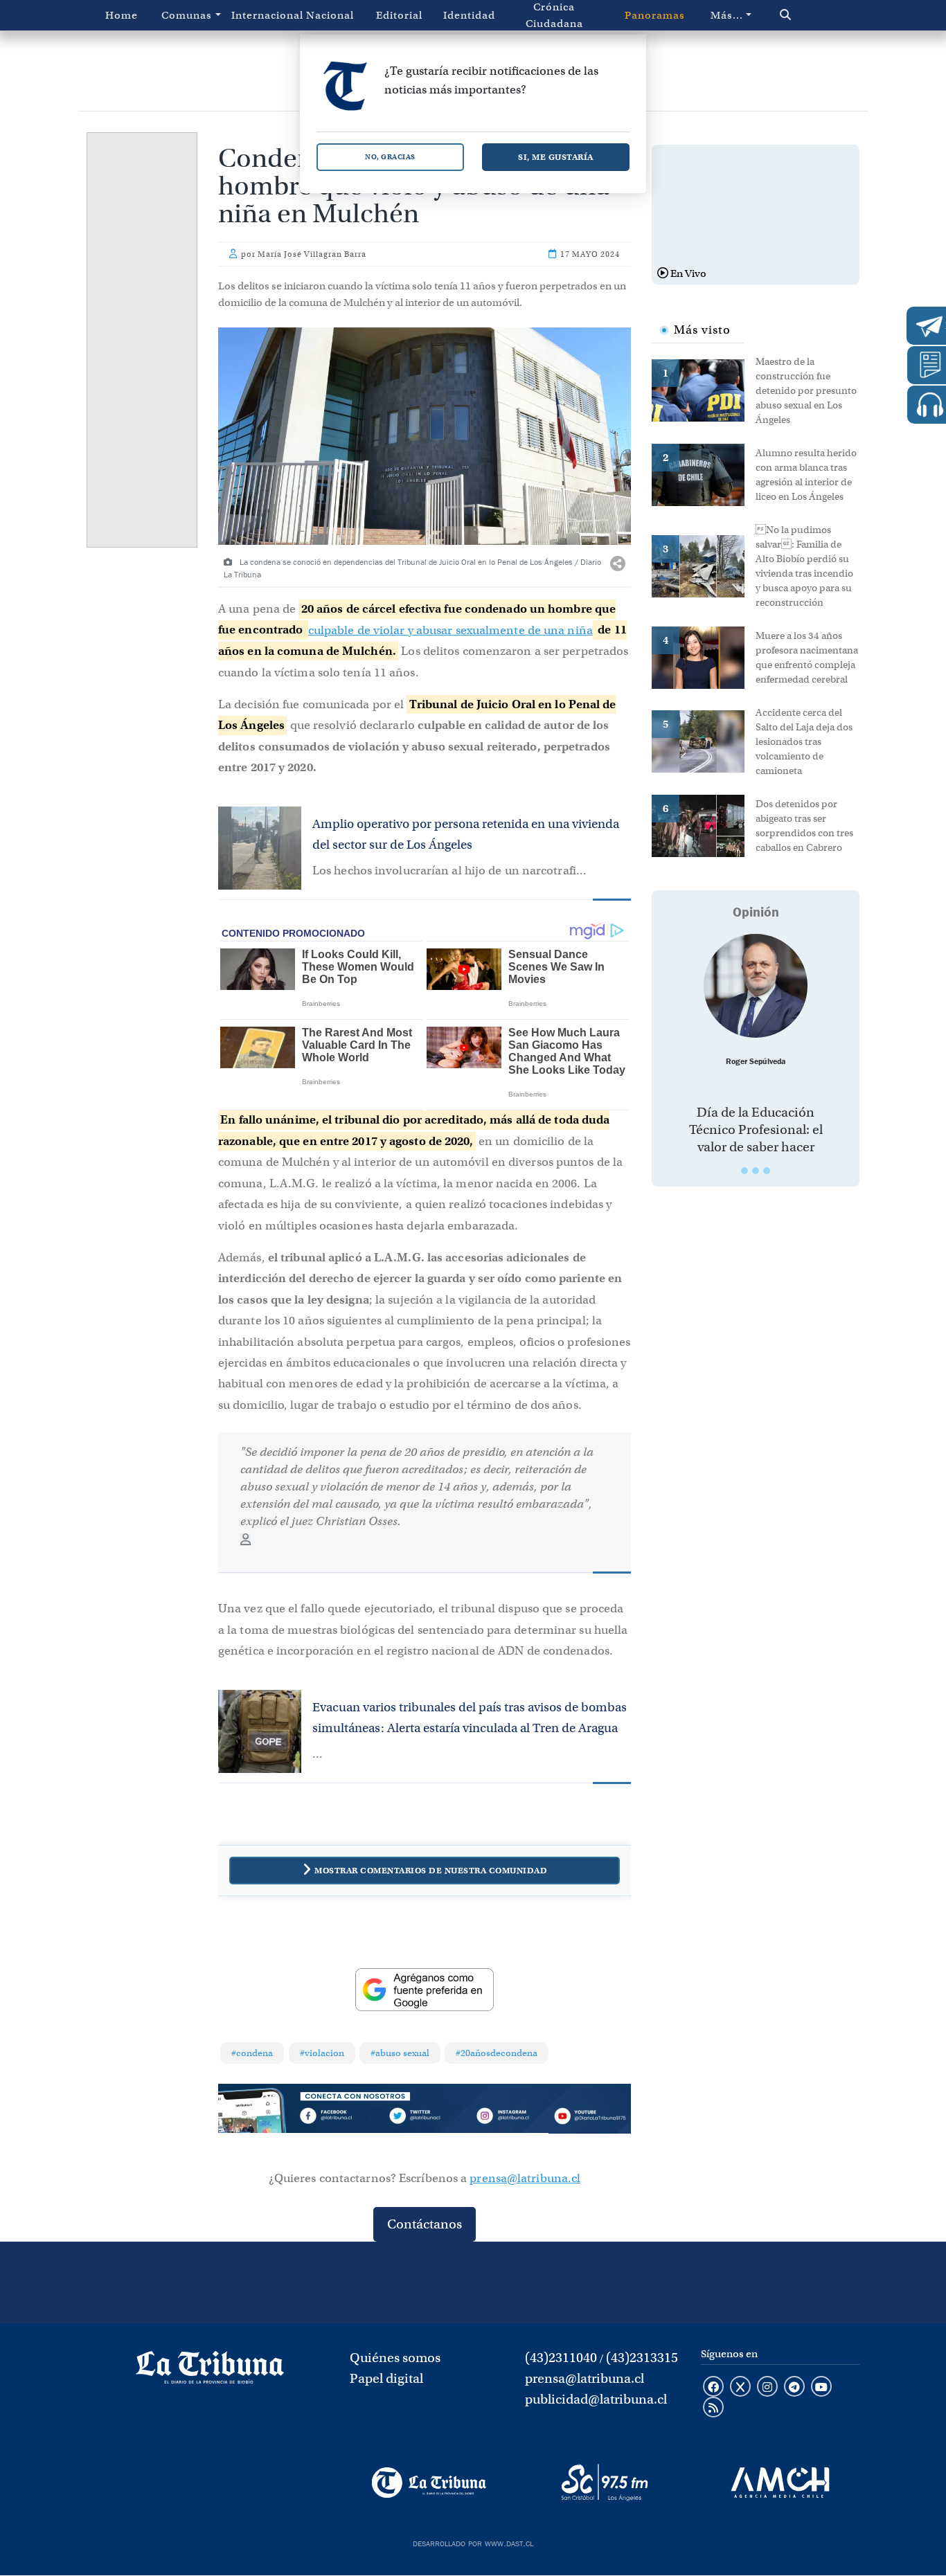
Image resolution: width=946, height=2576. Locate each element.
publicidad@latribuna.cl (596, 2399)
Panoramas (655, 15)
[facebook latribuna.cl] (713, 2388)
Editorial (399, 15)
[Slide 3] (767, 1171)
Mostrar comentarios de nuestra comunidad (431, 1870)
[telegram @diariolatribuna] (794, 2388)
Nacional (330, 15)
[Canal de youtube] (821, 2388)
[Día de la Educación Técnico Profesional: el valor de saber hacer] (756, 986)
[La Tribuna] (429, 2483)
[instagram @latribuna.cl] (767, 2388)
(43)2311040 (561, 2358)
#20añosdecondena (497, 2053)
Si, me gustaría (556, 157)
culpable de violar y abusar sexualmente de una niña (450, 630)
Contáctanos (425, 2224)
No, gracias (390, 157)
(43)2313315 (642, 2358)
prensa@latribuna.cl (525, 2178)
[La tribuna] (210, 2372)
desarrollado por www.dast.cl (473, 2542)
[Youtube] (590, 2118)
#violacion (322, 2053)
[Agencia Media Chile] (780, 2483)
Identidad (469, 15)
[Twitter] (424, 2118)
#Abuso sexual (400, 2053)
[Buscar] (809, 15)
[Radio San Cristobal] (604, 2483)
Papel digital (386, 2378)
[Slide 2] (756, 1171)
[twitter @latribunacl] (740, 2388)
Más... (727, 15)
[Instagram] (507, 2118)
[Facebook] (342, 2118)
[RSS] (713, 2408)
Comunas (187, 15)
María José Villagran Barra (312, 254)
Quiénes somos (395, 2358)
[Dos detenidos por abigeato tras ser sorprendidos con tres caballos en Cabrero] (704, 825)
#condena (252, 2053)
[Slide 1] (744, 1171)
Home (122, 15)
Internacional (263, 15)
